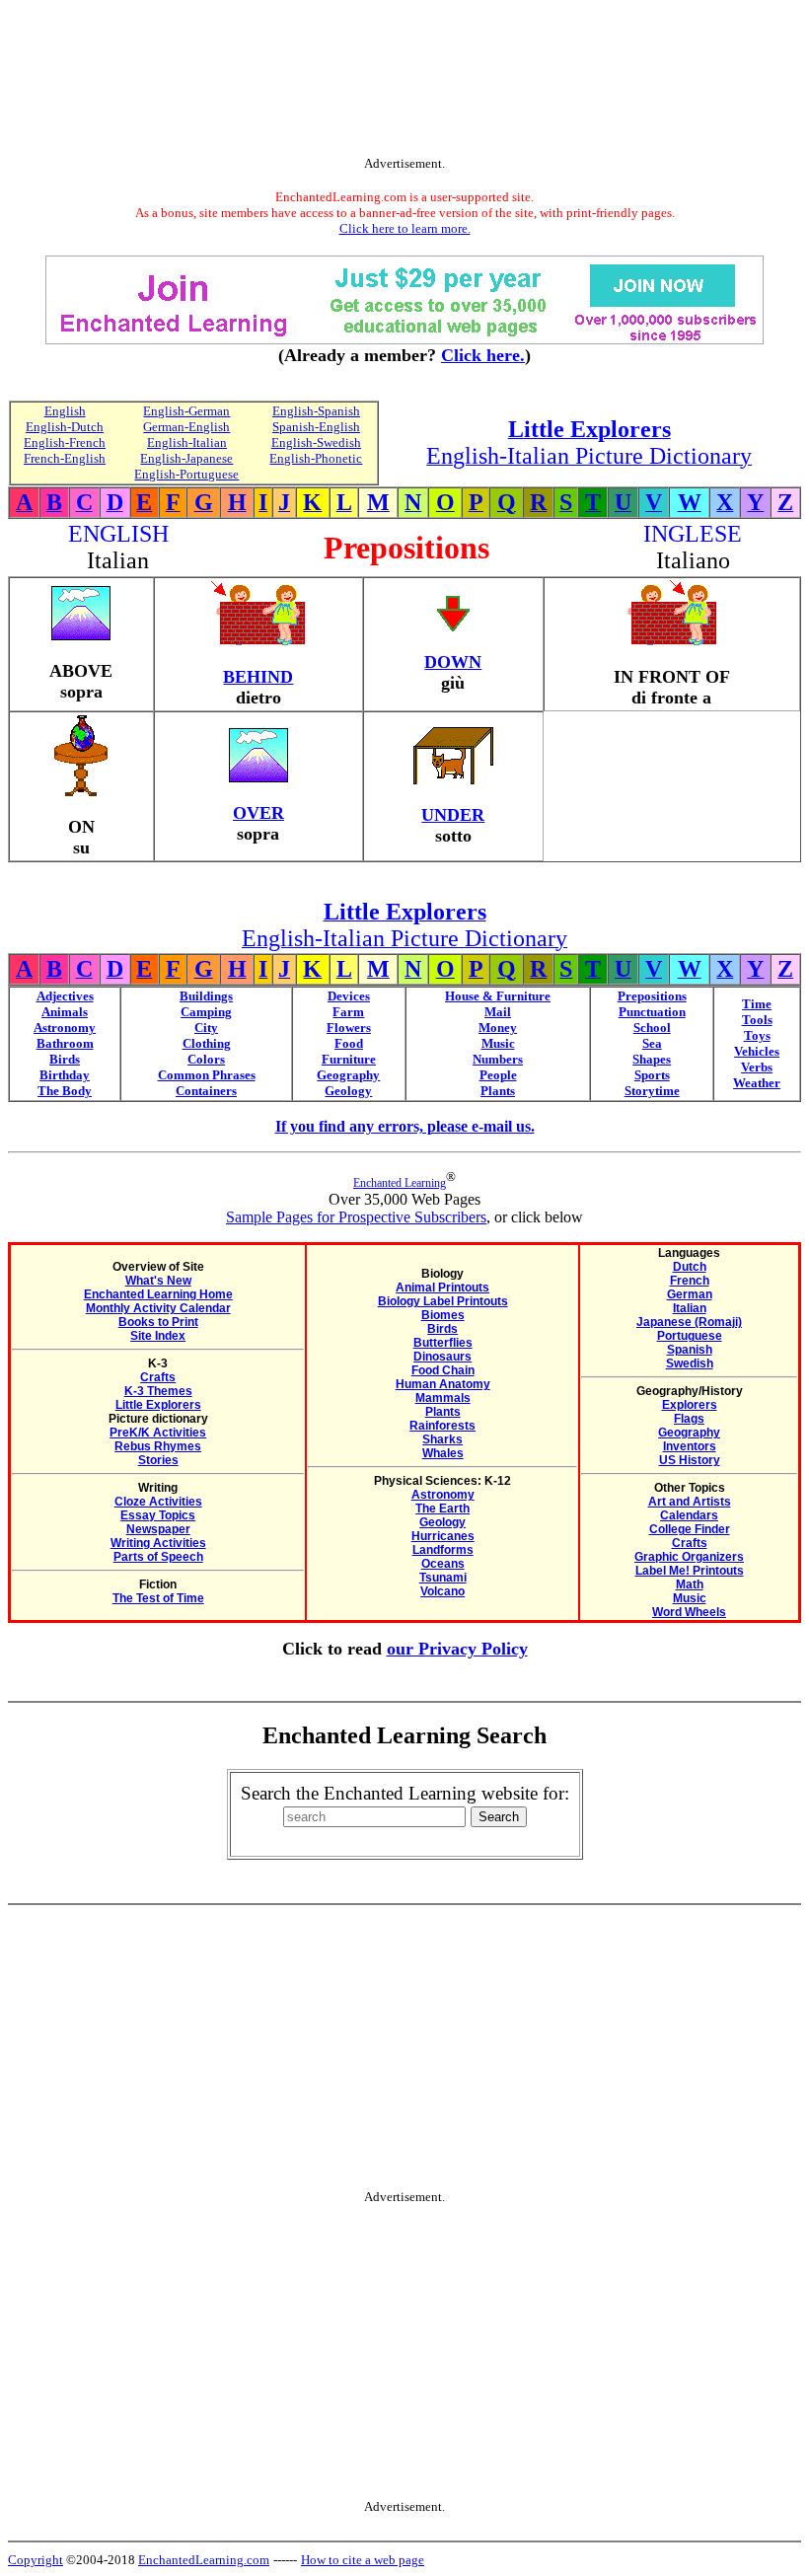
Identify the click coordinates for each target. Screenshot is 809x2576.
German (690, 1294)
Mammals (443, 1398)
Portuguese (690, 1336)
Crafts (158, 1377)
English (65, 411)
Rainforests (442, 1426)
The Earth (442, 1509)
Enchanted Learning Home (158, 1294)
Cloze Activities (158, 1502)
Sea (652, 1043)
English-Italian (187, 442)
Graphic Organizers (689, 1557)
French (690, 1281)
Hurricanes (443, 1536)
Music (498, 1043)
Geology (348, 1091)
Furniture (349, 1059)
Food (349, 1043)
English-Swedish (316, 442)
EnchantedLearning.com (204, 2560)
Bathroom (65, 1043)
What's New (158, 1281)
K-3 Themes (158, 1391)
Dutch (690, 1267)
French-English (65, 458)
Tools (757, 1020)
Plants (498, 1091)
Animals (65, 1012)
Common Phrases (207, 1075)
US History (690, 1460)
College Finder (690, 1529)
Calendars (689, 1515)
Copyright (36, 2560)
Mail (498, 1012)
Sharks (442, 1439)
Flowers (349, 1028)
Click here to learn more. (405, 228)
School (652, 1028)
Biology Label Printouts (443, 1301)
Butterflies (443, 1343)
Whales (443, 1453)
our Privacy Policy (457, 1649)
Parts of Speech (158, 1557)
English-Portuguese (186, 474)
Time (757, 1004)
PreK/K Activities (158, 1433)
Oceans (443, 1564)
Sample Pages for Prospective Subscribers (356, 1217)
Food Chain (443, 1370)
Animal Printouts (442, 1288)
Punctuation (652, 1012)
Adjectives (65, 996)
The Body (65, 1091)
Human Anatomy (443, 1384)
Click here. (483, 355)
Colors (206, 1059)
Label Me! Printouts (690, 1571)
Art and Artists (690, 1502)
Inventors (690, 1446)
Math (690, 1584)
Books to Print (158, 1322)
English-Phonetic (316, 458)
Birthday (65, 1075)
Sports (652, 1075)
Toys (757, 1035)
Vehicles (757, 1051)
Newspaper (158, 1529)
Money (498, 1028)
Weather (757, 1083)
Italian (690, 1308)
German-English (186, 427)
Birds (65, 1059)
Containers (206, 1091)
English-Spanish (316, 411)
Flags (689, 1419)
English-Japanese (186, 458)
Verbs (757, 1067)
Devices (349, 996)
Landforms (443, 1550)
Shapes (652, 1059)
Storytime (652, 1091)
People (498, 1075)
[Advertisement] (404, 82)
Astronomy (65, 1028)
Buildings (206, 996)
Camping (206, 1012)
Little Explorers (158, 1405)
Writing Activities (158, 1543)
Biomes (443, 1315)
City (206, 1028)
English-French (65, 442)
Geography (348, 1075)
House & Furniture (498, 996)
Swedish (690, 1363)
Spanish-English (316, 427)
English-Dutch (65, 427)
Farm (348, 1012)
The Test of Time (158, 1598)
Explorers (690, 1405)
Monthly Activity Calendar (158, 1308)
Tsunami (443, 1578)
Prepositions (652, 996)
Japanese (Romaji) (689, 1322)
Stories (158, 1460)
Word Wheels (689, 1612)
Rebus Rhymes (158, 1446)
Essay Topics (158, 1515)
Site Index (158, 1336)
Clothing (207, 1043)
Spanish (690, 1350)
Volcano (442, 1591)
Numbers (498, 1059)
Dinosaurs (442, 1357)
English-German (186, 411)
